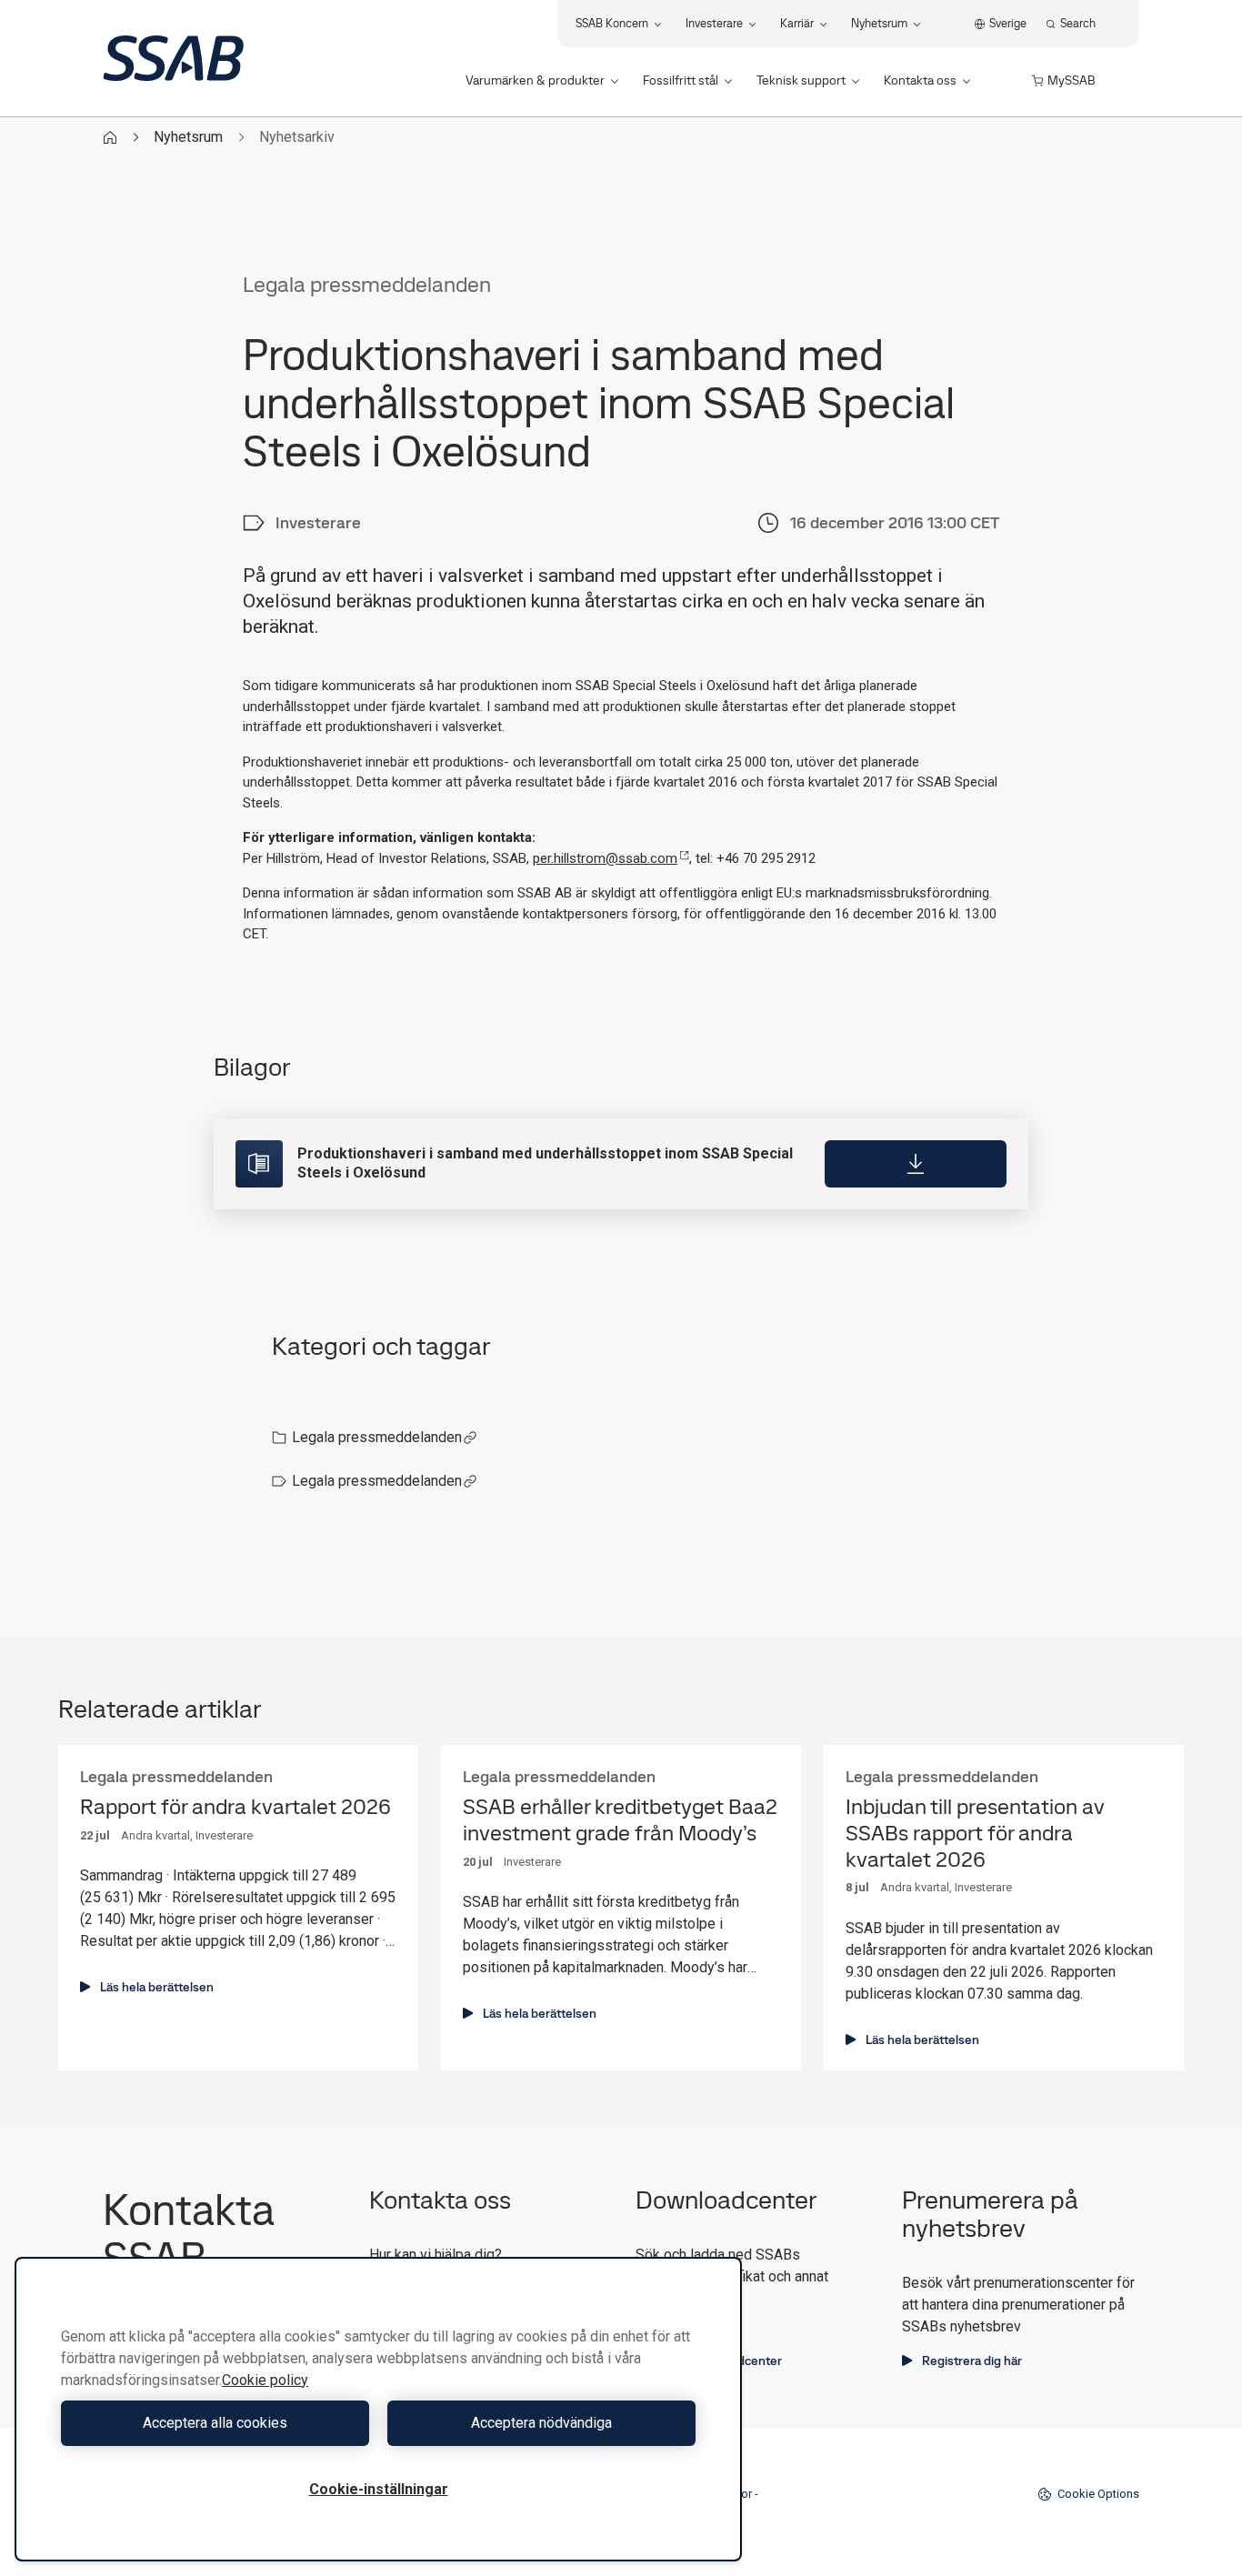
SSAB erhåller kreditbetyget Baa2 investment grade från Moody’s (620, 1820)
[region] (378, 2409)
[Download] (916, 1164)
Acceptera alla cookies (215, 2423)
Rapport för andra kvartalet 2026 (235, 1807)
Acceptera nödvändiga (541, 2423)
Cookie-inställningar (379, 2489)
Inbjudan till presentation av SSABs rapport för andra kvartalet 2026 (975, 1833)
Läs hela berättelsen (157, 1987)
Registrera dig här (972, 2360)
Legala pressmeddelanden (377, 1437)
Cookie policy (265, 2380)
